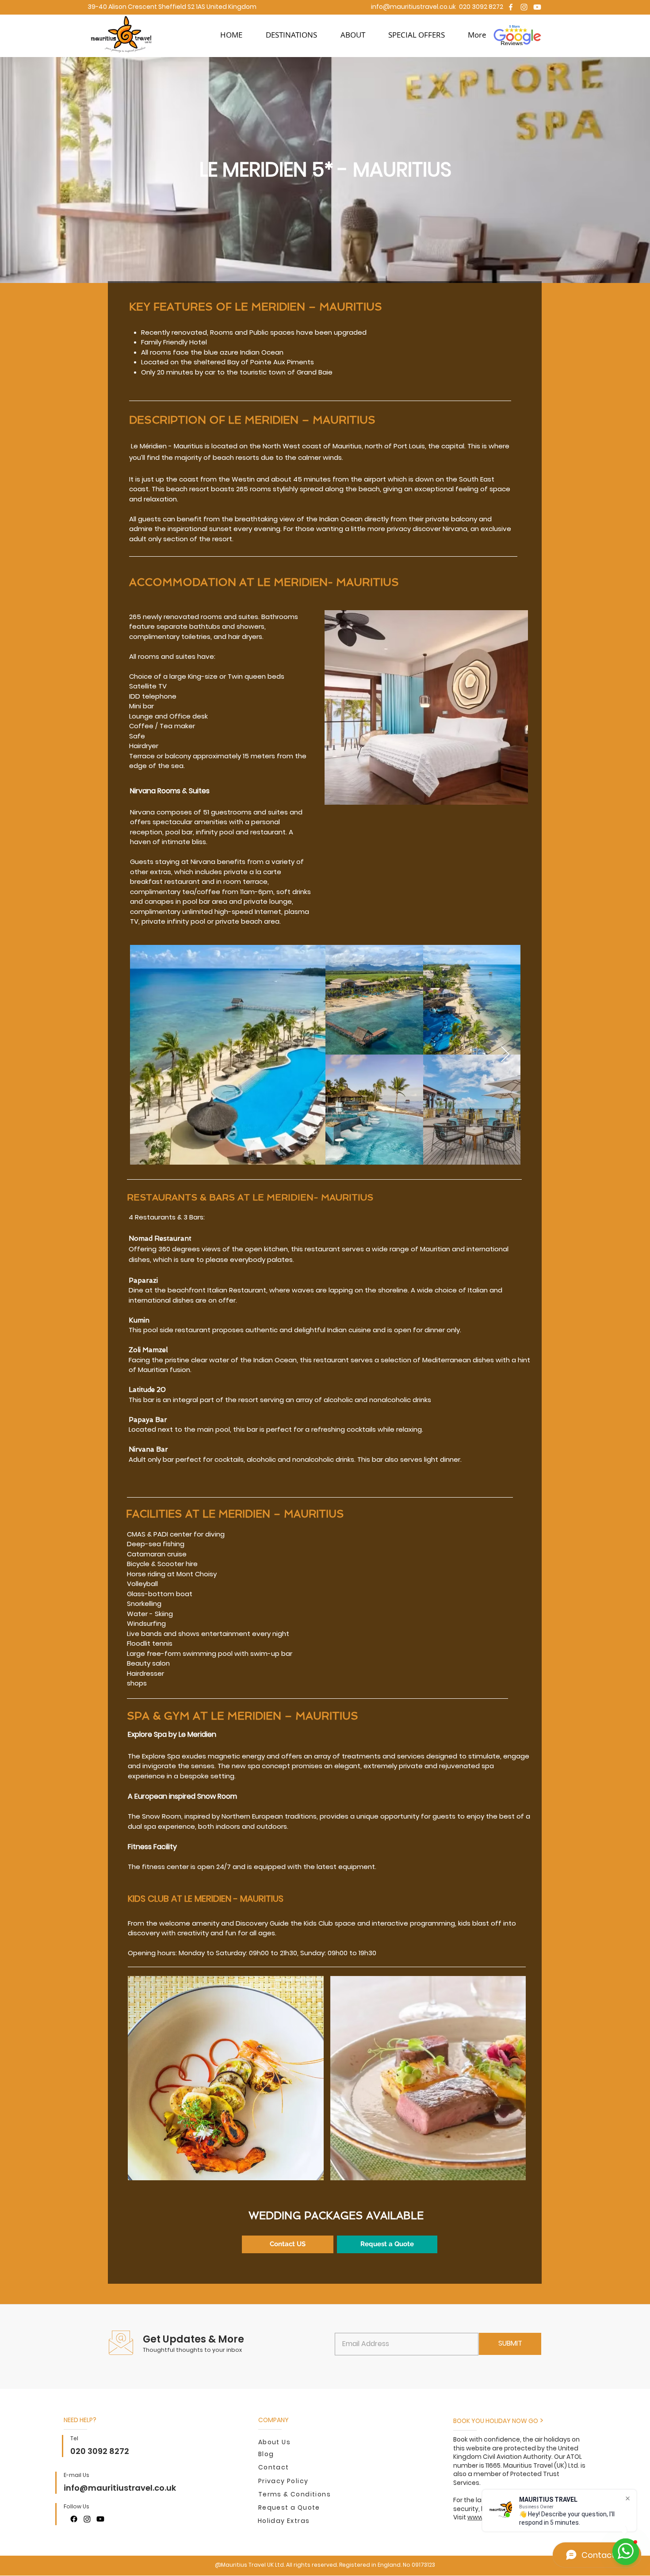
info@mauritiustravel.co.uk (413, 7)
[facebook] (511, 7)
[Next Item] (505, 1055)
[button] (291, 35)
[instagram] (524, 7)
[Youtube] (537, 7)
